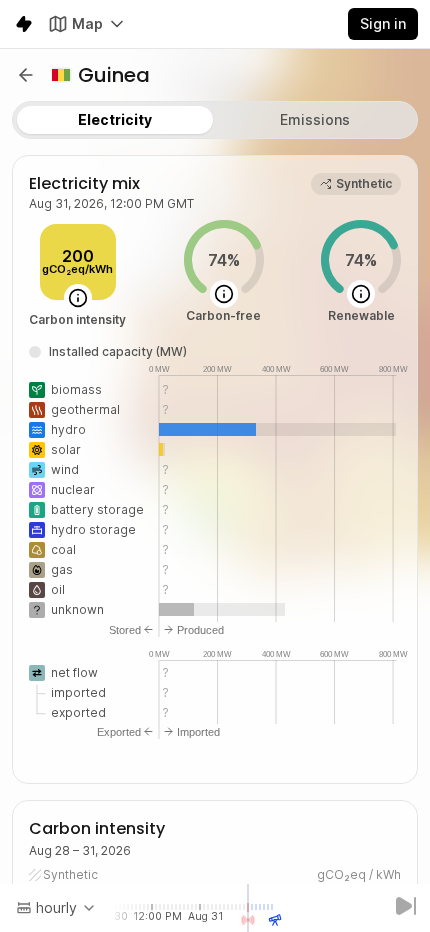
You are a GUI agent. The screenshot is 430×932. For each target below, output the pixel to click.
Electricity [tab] (115, 119)
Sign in (383, 23)
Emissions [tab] (315, 119)
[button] (26, 75)
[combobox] (56, 908)
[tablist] (215, 120)
